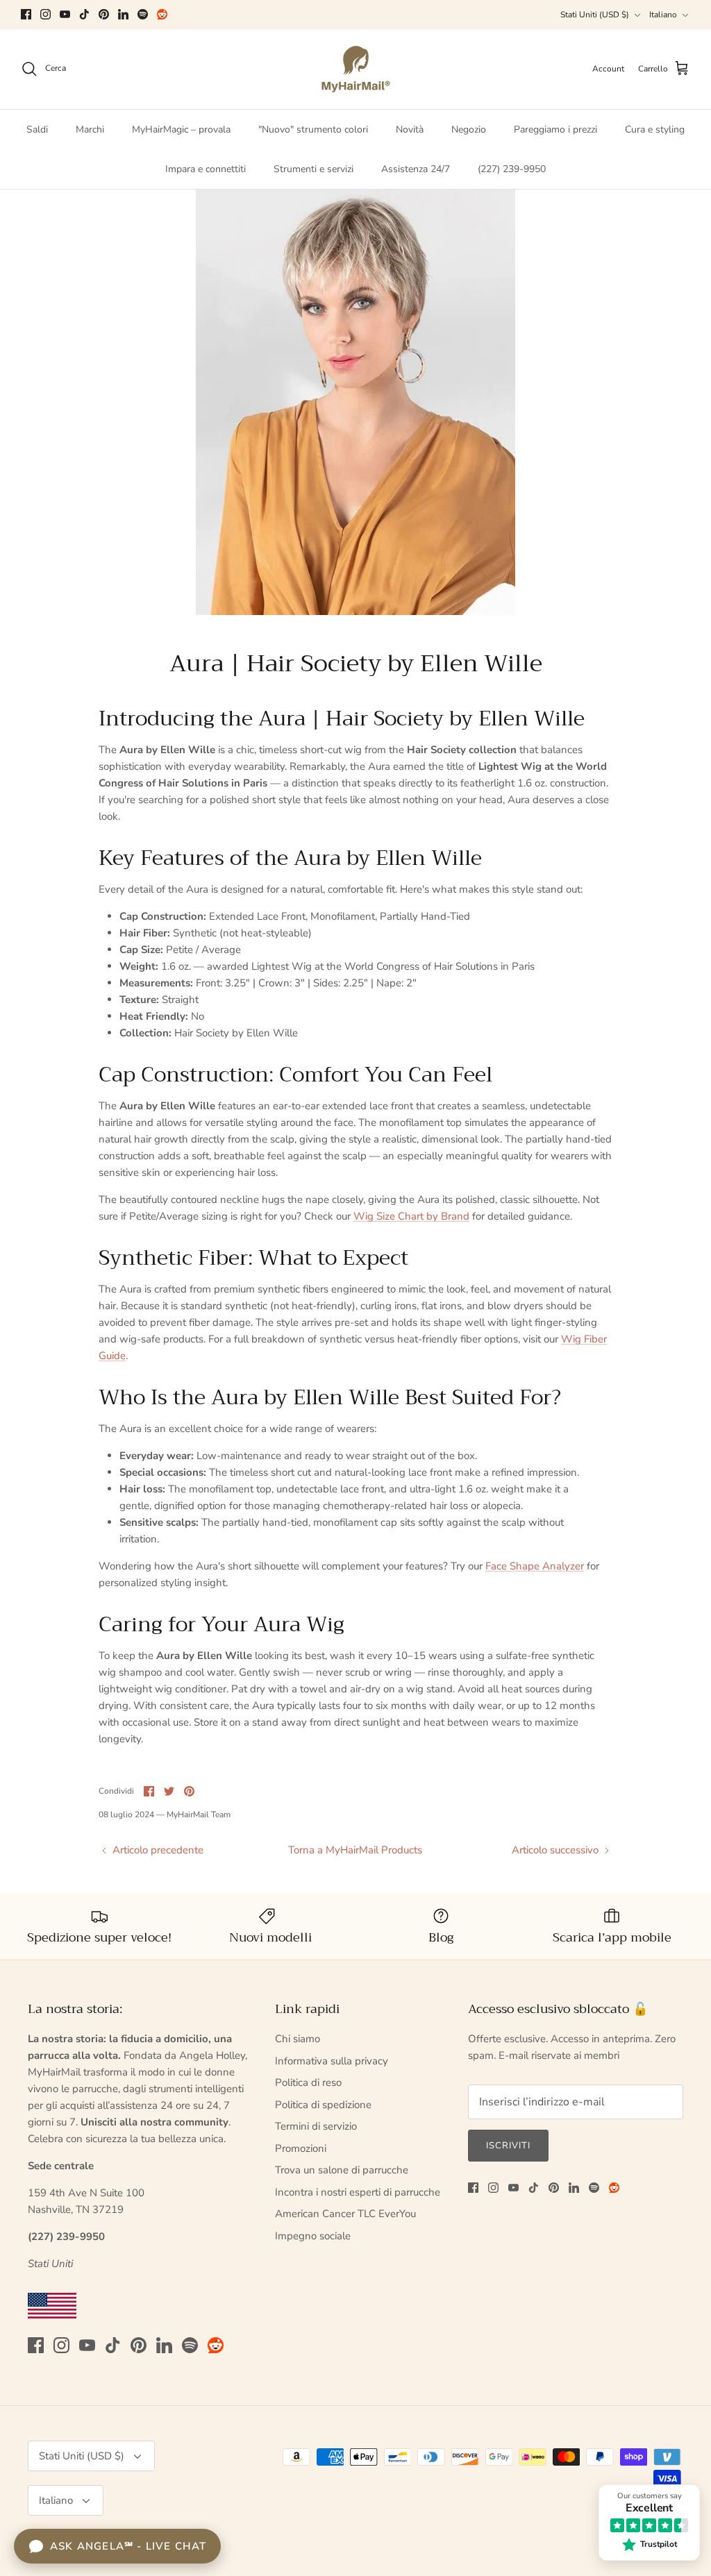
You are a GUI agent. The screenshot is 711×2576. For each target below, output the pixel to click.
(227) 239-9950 (512, 169)
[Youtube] (65, 14)
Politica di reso (308, 2082)
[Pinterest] (104, 14)
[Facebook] (26, 14)
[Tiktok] (84, 14)
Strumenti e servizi (313, 169)
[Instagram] (45, 14)
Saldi (37, 129)
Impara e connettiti (206, 169)
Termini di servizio (316, 2126)
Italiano (663, 15)
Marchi (90, 129)
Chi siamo (298, 2039)
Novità (410, 129)
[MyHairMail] (356, 69)
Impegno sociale (313, 2236)
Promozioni (301, 2148)
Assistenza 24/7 (416, 169)
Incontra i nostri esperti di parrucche (358, 2192)
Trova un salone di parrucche (342, 2170)
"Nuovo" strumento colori (313, 129)
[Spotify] (143, 14)
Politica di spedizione (323, 2105)
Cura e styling (655, 129)
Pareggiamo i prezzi (555, 129)
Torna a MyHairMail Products (355, 1850)
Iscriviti (508, 2146)
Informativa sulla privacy (332, 2061)
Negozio (469, 129)
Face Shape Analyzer (535, 1566)
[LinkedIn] (123, 14)
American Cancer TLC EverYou (345, 2214)
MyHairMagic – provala (181, 129)
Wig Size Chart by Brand (411, 1216)
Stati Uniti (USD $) (595, 15)
